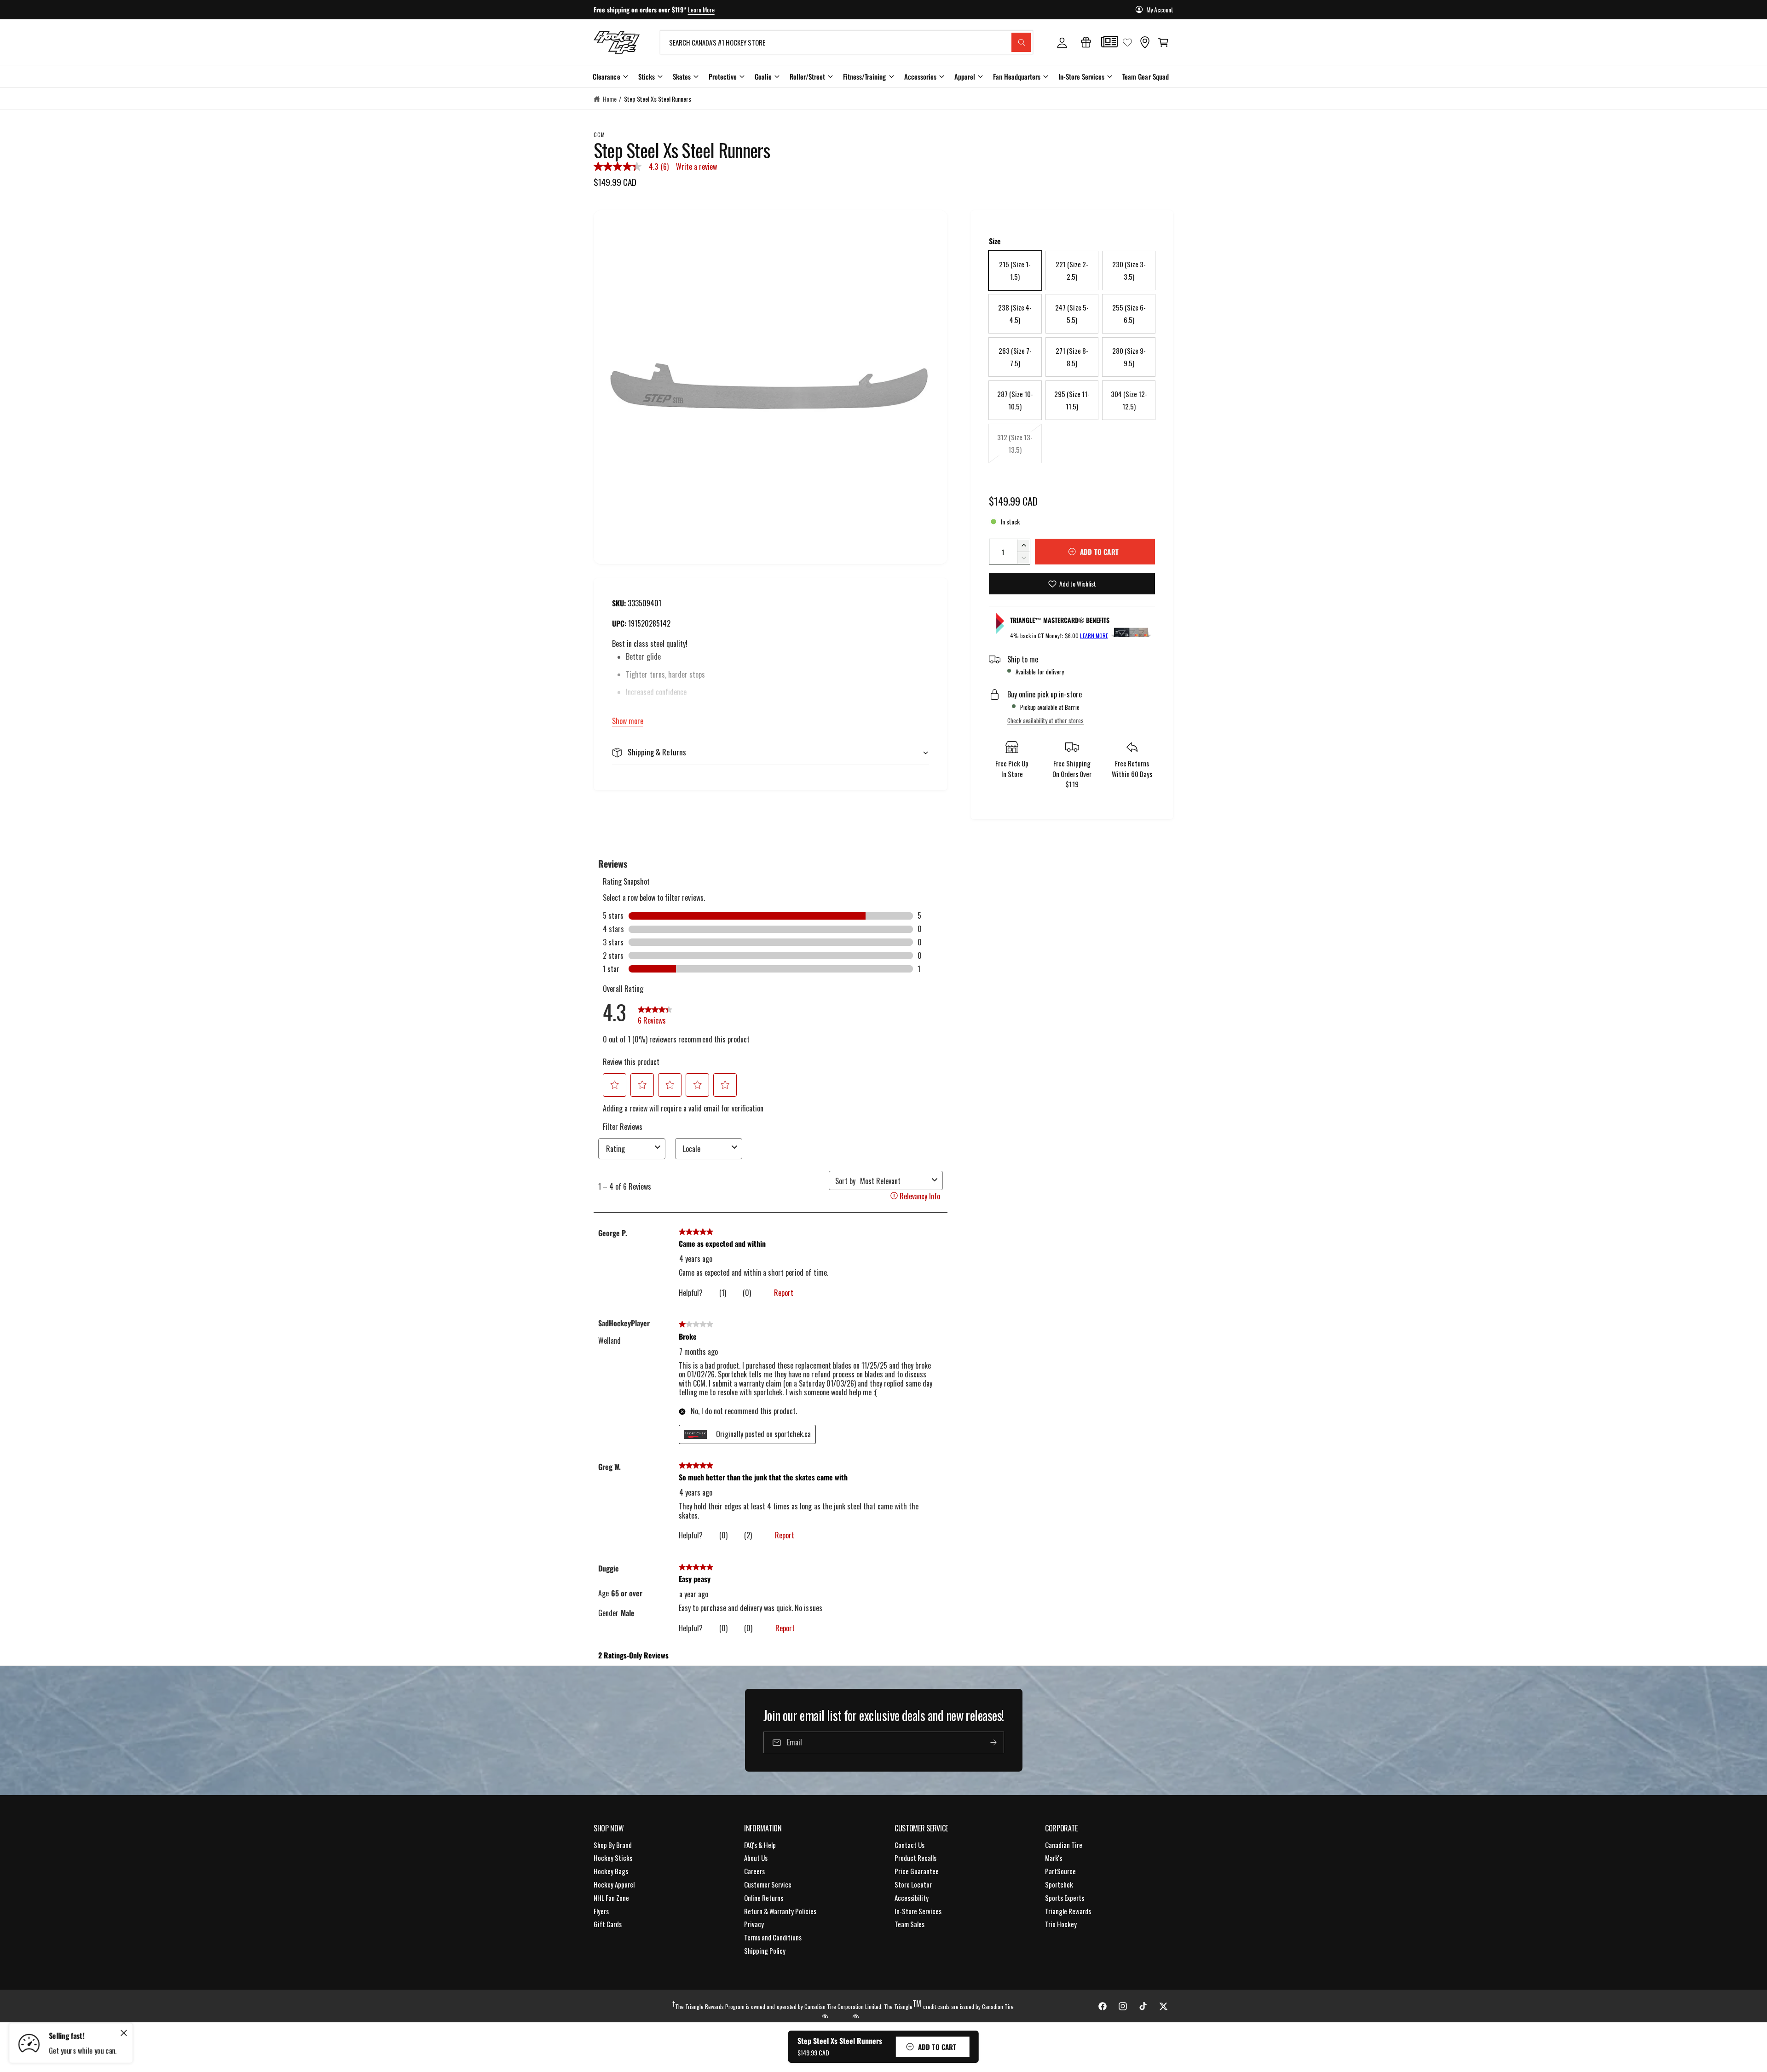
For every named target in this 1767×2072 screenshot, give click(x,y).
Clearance (606, 76)
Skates (682, 76)
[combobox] (846, 42)
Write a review (696, 167)
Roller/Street (807, 76)
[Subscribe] (993, 1743)
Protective (723, 76)
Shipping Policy (765, 1951)
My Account (1160, 9)
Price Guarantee (917, 1871)
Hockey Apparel (614, 1884)
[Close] (124, 2033)
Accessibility (912, 1898)
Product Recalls (915, 1858)
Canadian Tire (1064, 1845)
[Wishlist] (1127, 42)
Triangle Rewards (1068, 1911)
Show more (628, 721)
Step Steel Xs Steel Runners (658, 99)
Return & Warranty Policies (780, 1911)
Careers (754, 1871)
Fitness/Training (864, 76)
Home (610, 99)
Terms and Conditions (773, 1937)
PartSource (1060, 1871)
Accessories (920, 76)
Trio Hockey (1061, 1924)
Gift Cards (608, 1924)
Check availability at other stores (1045, 720)
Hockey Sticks (613, 1858)
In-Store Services (1081, 76)
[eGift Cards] (1086, 42)
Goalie (763, 76)
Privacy (754, 1924)
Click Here (724, 9)
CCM (599, 135)
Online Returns (764, 1898)
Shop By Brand (613, 1845)
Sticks (647, 76)
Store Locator (913, 1884)
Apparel (965, 76)
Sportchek (1059, 1884)
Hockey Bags (611, 1871)
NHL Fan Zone (611, 1898)
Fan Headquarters (1017, 76)
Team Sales (909, 1924)
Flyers (601, 1911)
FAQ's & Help (760, 1845)
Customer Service (768, 1884)
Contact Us (909, 1845)
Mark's (1054, 1858)
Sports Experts (1065, 1898)
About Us (756, 1858)
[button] (1163, 42)
